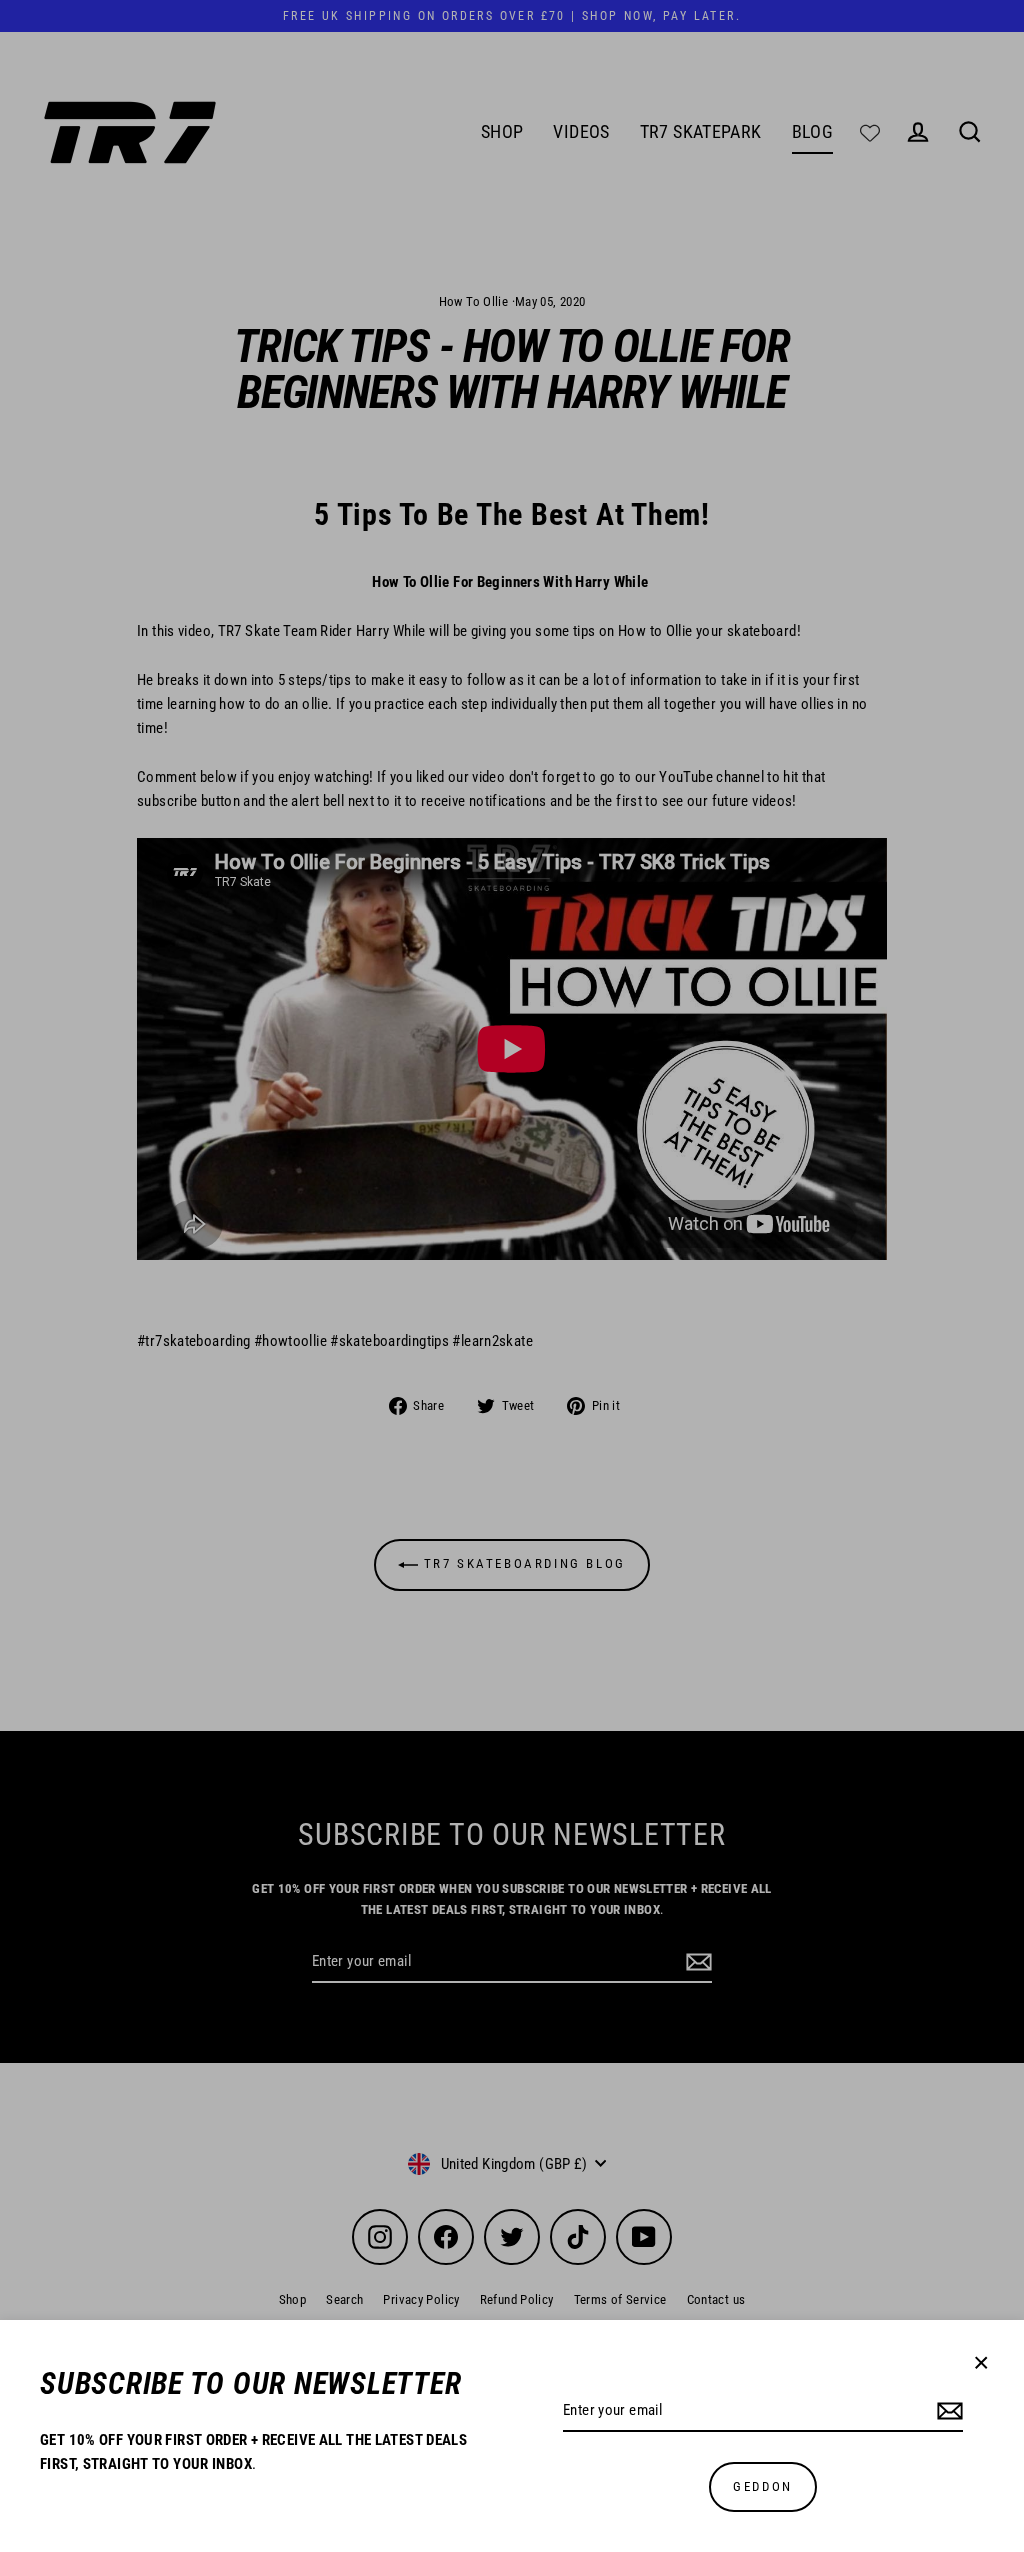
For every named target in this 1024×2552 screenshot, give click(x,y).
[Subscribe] (947, 2411)
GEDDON (763, 2486)
